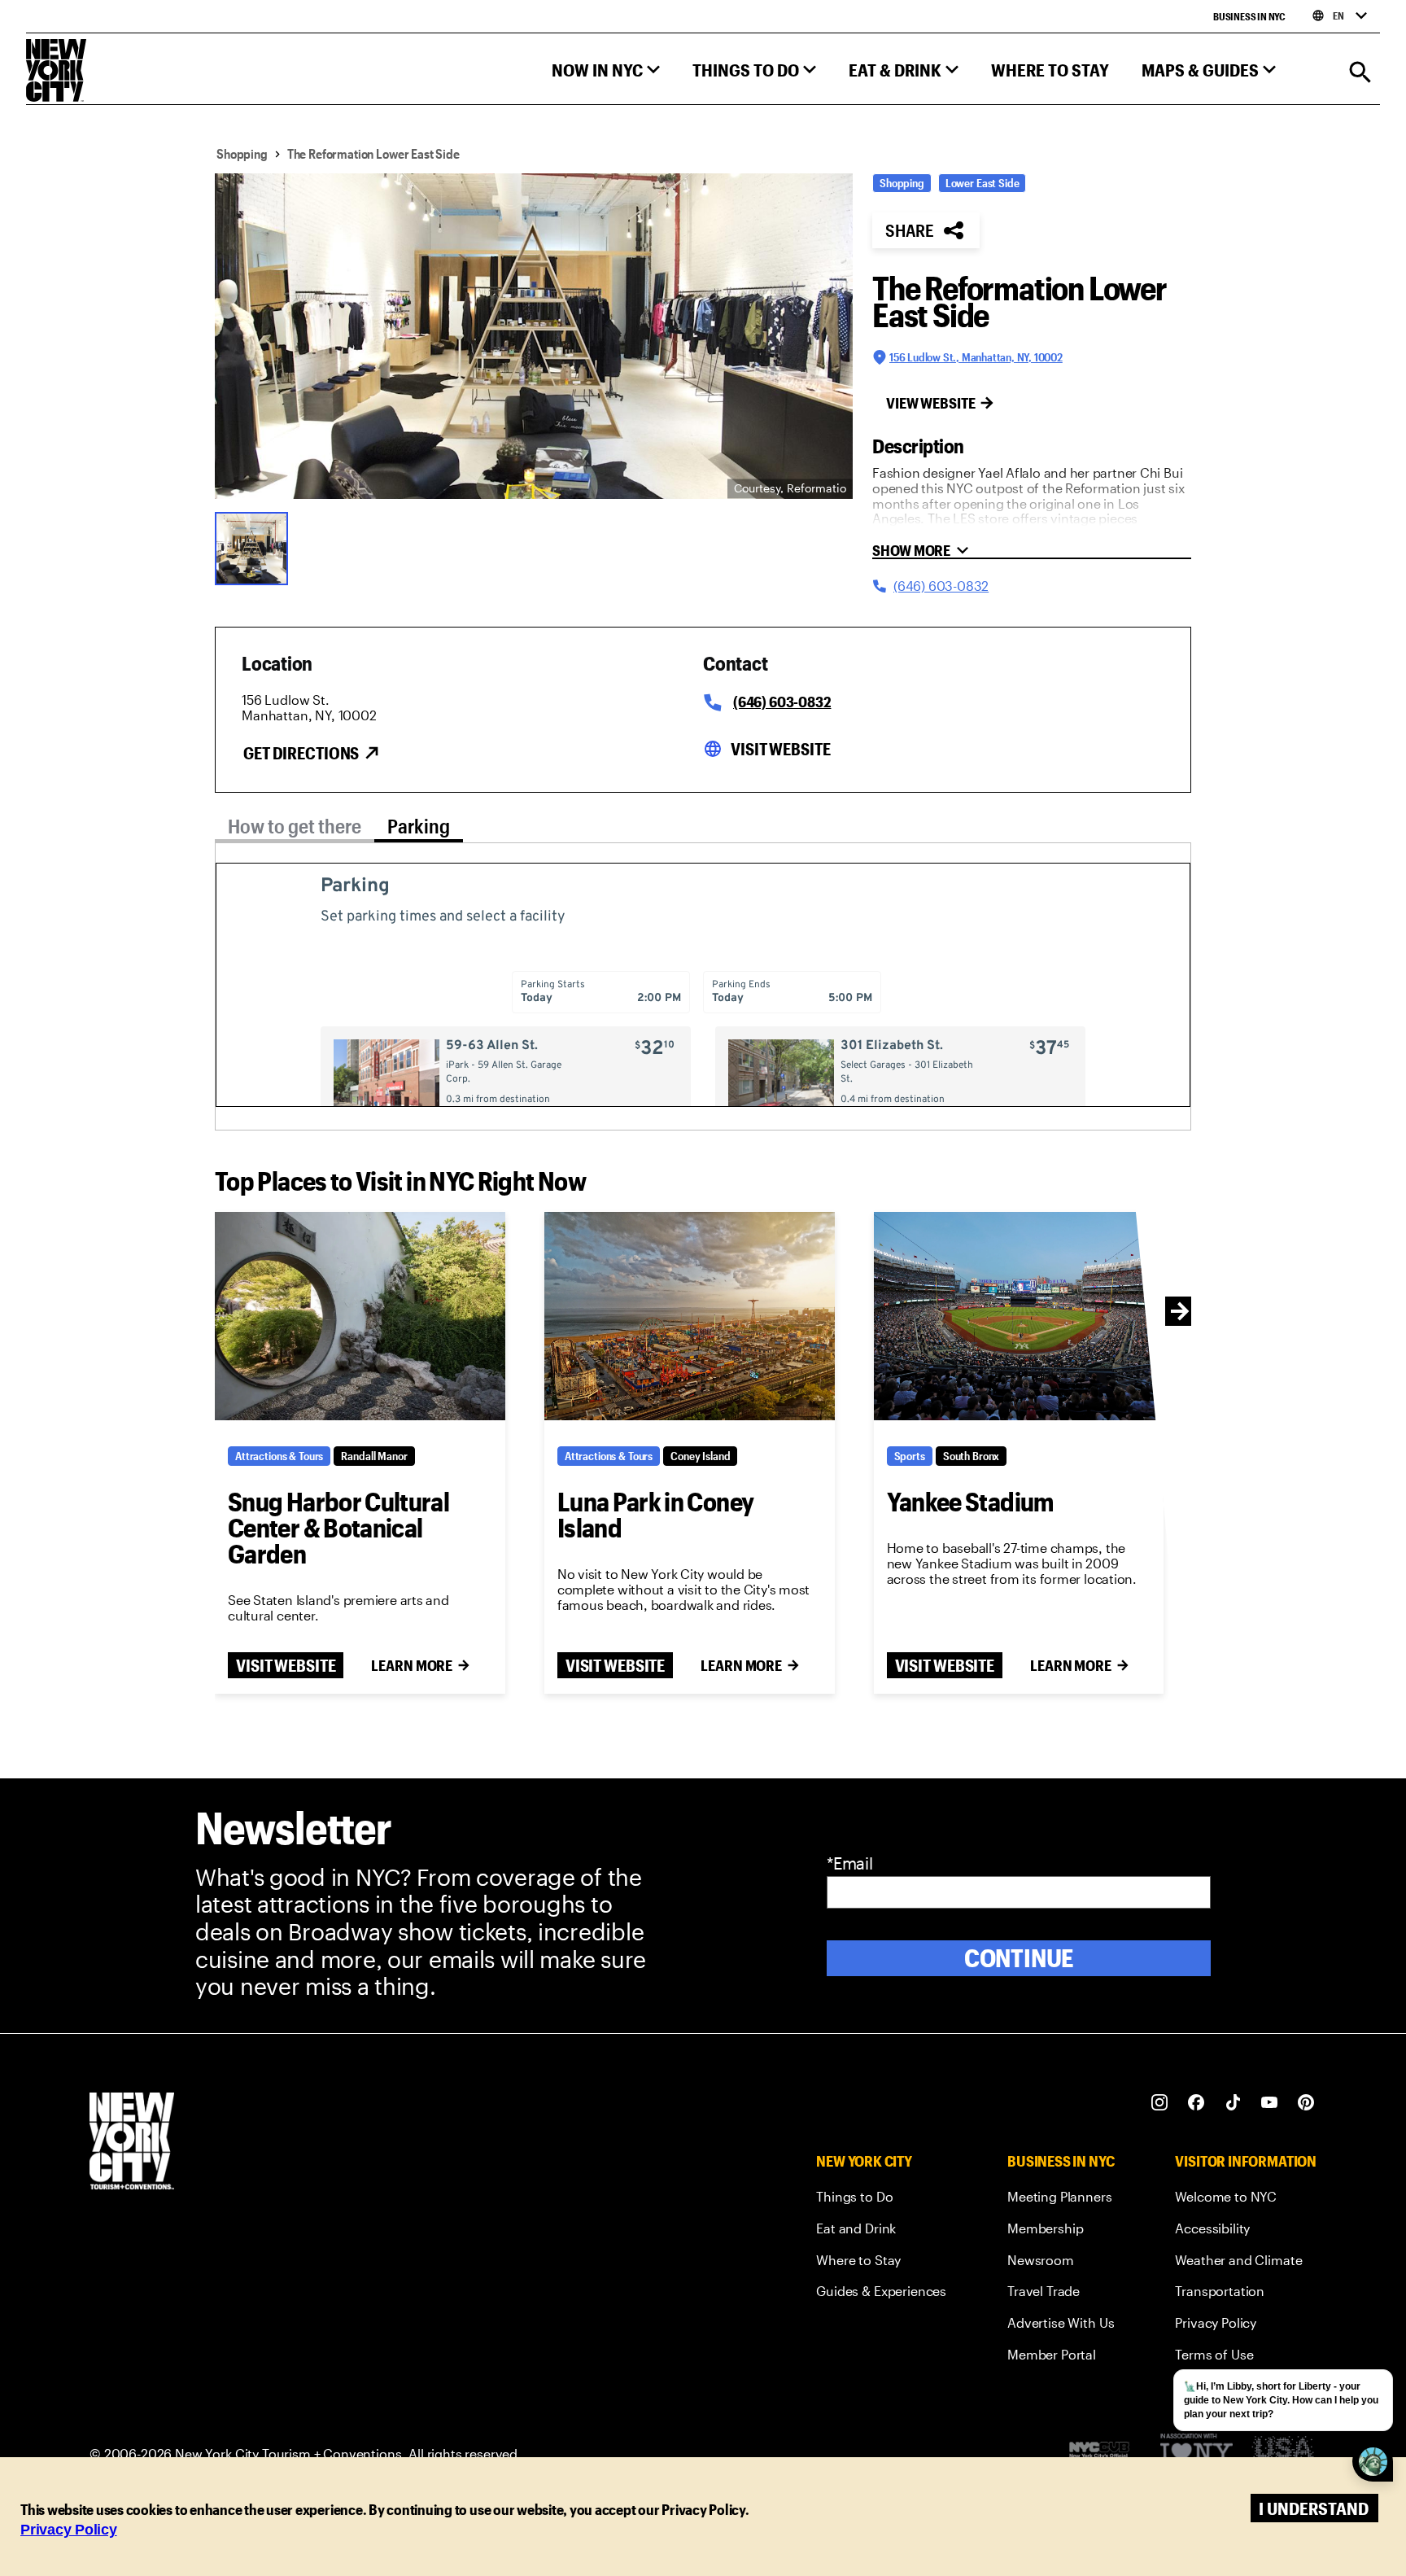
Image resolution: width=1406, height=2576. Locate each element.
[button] (606, 74)
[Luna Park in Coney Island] (690, 1316)
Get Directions (301, 753)
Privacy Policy (69, 2530)
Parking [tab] (419, 826)
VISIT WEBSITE (286, 1665)
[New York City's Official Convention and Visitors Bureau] (1106, 2454)
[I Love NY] (1196, 2454)
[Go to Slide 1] (255, 547)
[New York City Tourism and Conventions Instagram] (1160, 2103)
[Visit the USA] (1283, 2454)
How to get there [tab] (295, 826)
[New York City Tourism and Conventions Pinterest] (1306, 2103)
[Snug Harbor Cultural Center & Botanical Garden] (360, 1316)
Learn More (412, 1665)
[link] (881, 2200)
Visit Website (780, 749)
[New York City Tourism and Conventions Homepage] (132, 2143)
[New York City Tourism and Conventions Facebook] (1196, 2103)
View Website (931, 403)
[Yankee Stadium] (1019, 1316)
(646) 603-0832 (782, 702)
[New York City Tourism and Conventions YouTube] (1270, 2103)
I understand (1314, 2508)
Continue (1019, 1958)
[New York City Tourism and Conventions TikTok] (1233, 2103)
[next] (1180, 1311)
